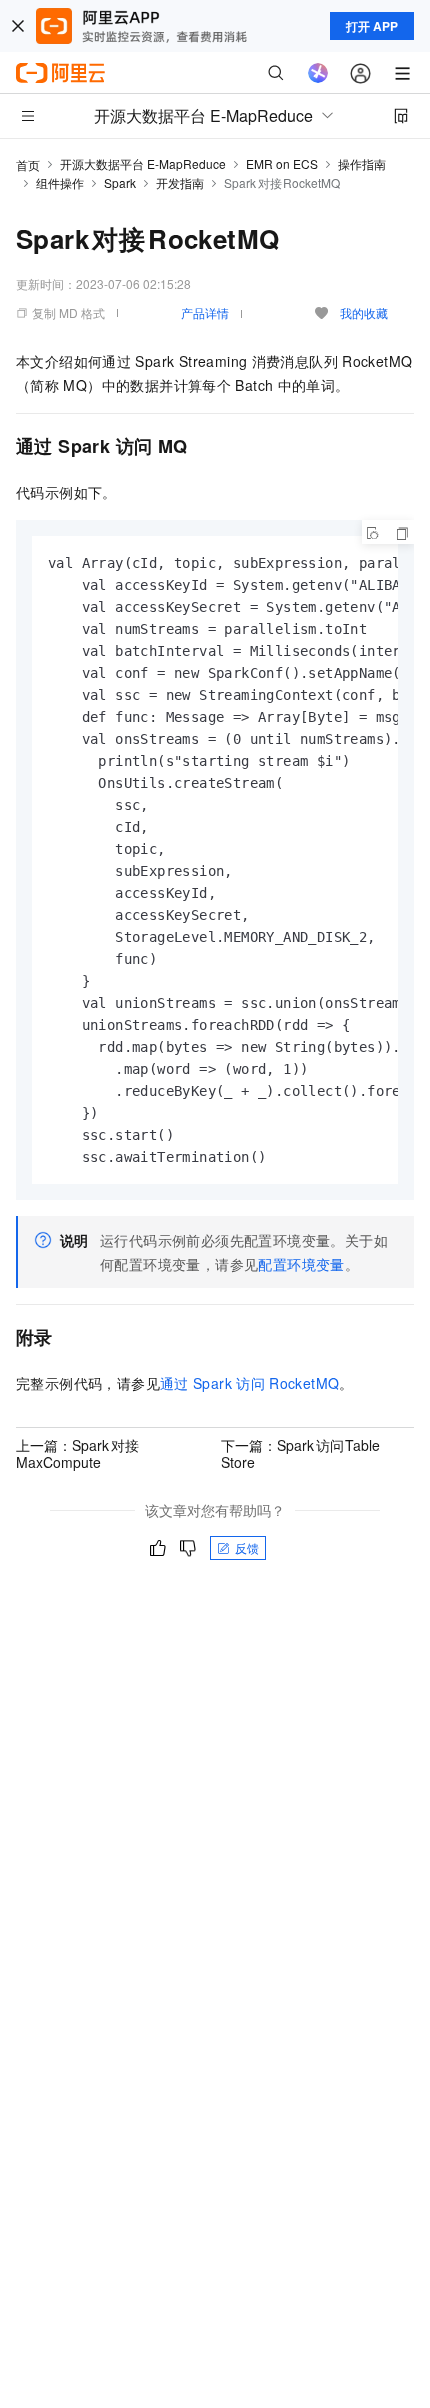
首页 (28, 164)
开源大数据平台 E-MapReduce (143, 163)
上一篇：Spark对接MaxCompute (77, 1453)
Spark (120, 182)
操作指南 (362, 163)
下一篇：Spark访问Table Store (301, 1453)
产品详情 (205, 312)
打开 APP (372, 26)
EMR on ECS (282, 163)
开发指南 (180, 182)
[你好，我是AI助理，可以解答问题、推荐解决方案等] (318, 73)
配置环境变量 (301, 1264)
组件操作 (60, 182)
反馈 (247, 1547)
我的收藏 (364, 312)
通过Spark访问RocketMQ (249, 1383)
